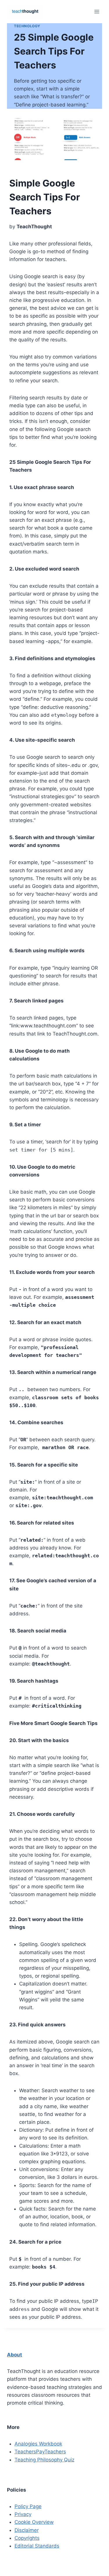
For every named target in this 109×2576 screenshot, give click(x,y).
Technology (27, 26)
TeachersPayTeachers (40, 2452)
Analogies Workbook (38, 2444)
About (15, 2355)
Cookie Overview (34, 2522)
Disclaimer (27, 2530)
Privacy (23, 2514)
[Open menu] (97, 11)
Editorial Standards (37, 2546)
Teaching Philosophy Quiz (44, 2460)
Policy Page (28, 2506)
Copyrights (27, 2538)
